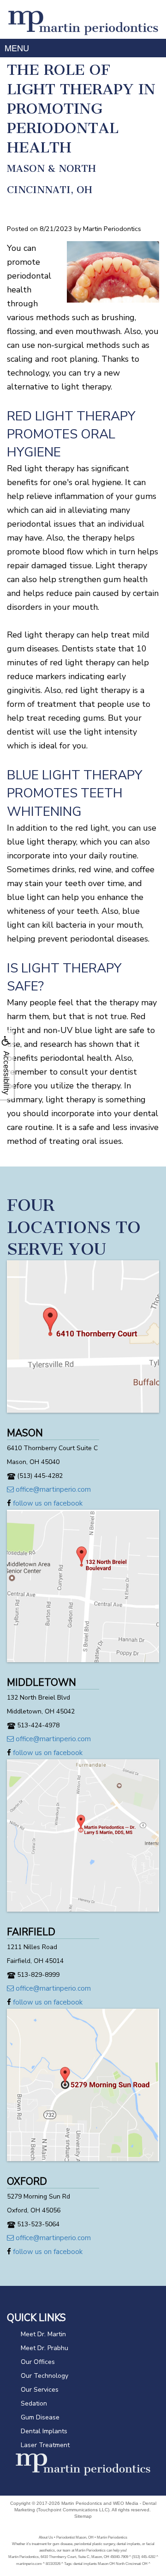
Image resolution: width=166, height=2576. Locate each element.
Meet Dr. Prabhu (44, 2348)
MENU (17, 48)
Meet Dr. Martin (43, 2334)
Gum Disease (40, 2417)
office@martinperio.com (52, 1489)
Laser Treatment (45, 2445)
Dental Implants (44, 2431)
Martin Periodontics (82, 2503)
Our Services (40, 2390)
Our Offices (38, 2362)
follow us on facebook (47, 1503)
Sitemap (83, 2516)
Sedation (34, 2403)
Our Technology (44, 2376)
